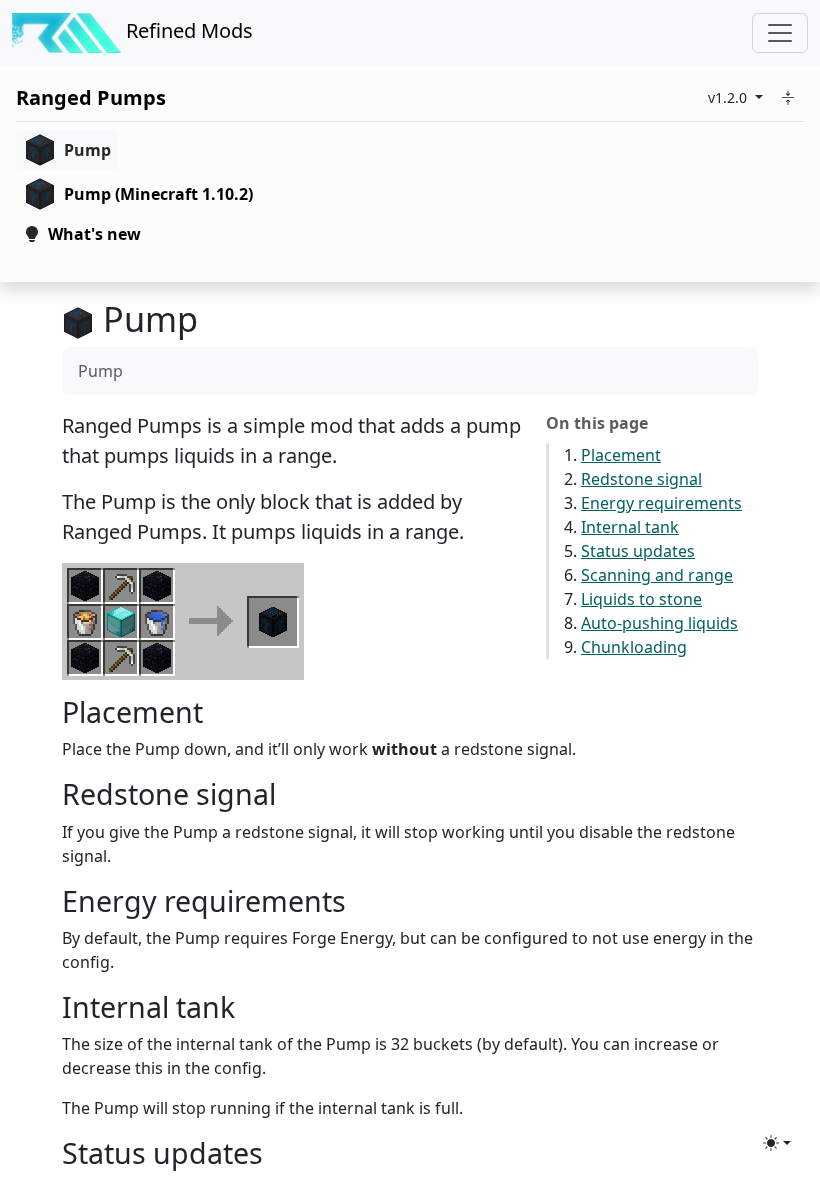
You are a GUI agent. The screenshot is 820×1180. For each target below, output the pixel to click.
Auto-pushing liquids (659, 623)
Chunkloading (634, 647)
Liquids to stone (641, 599)
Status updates (638, 551)
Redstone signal (641, 479)
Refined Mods (187, 30)
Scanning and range (657, 575)
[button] (788, 97)
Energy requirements (661, 503)
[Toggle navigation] (780, 33)
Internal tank (630, 527)
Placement (621, 455)
